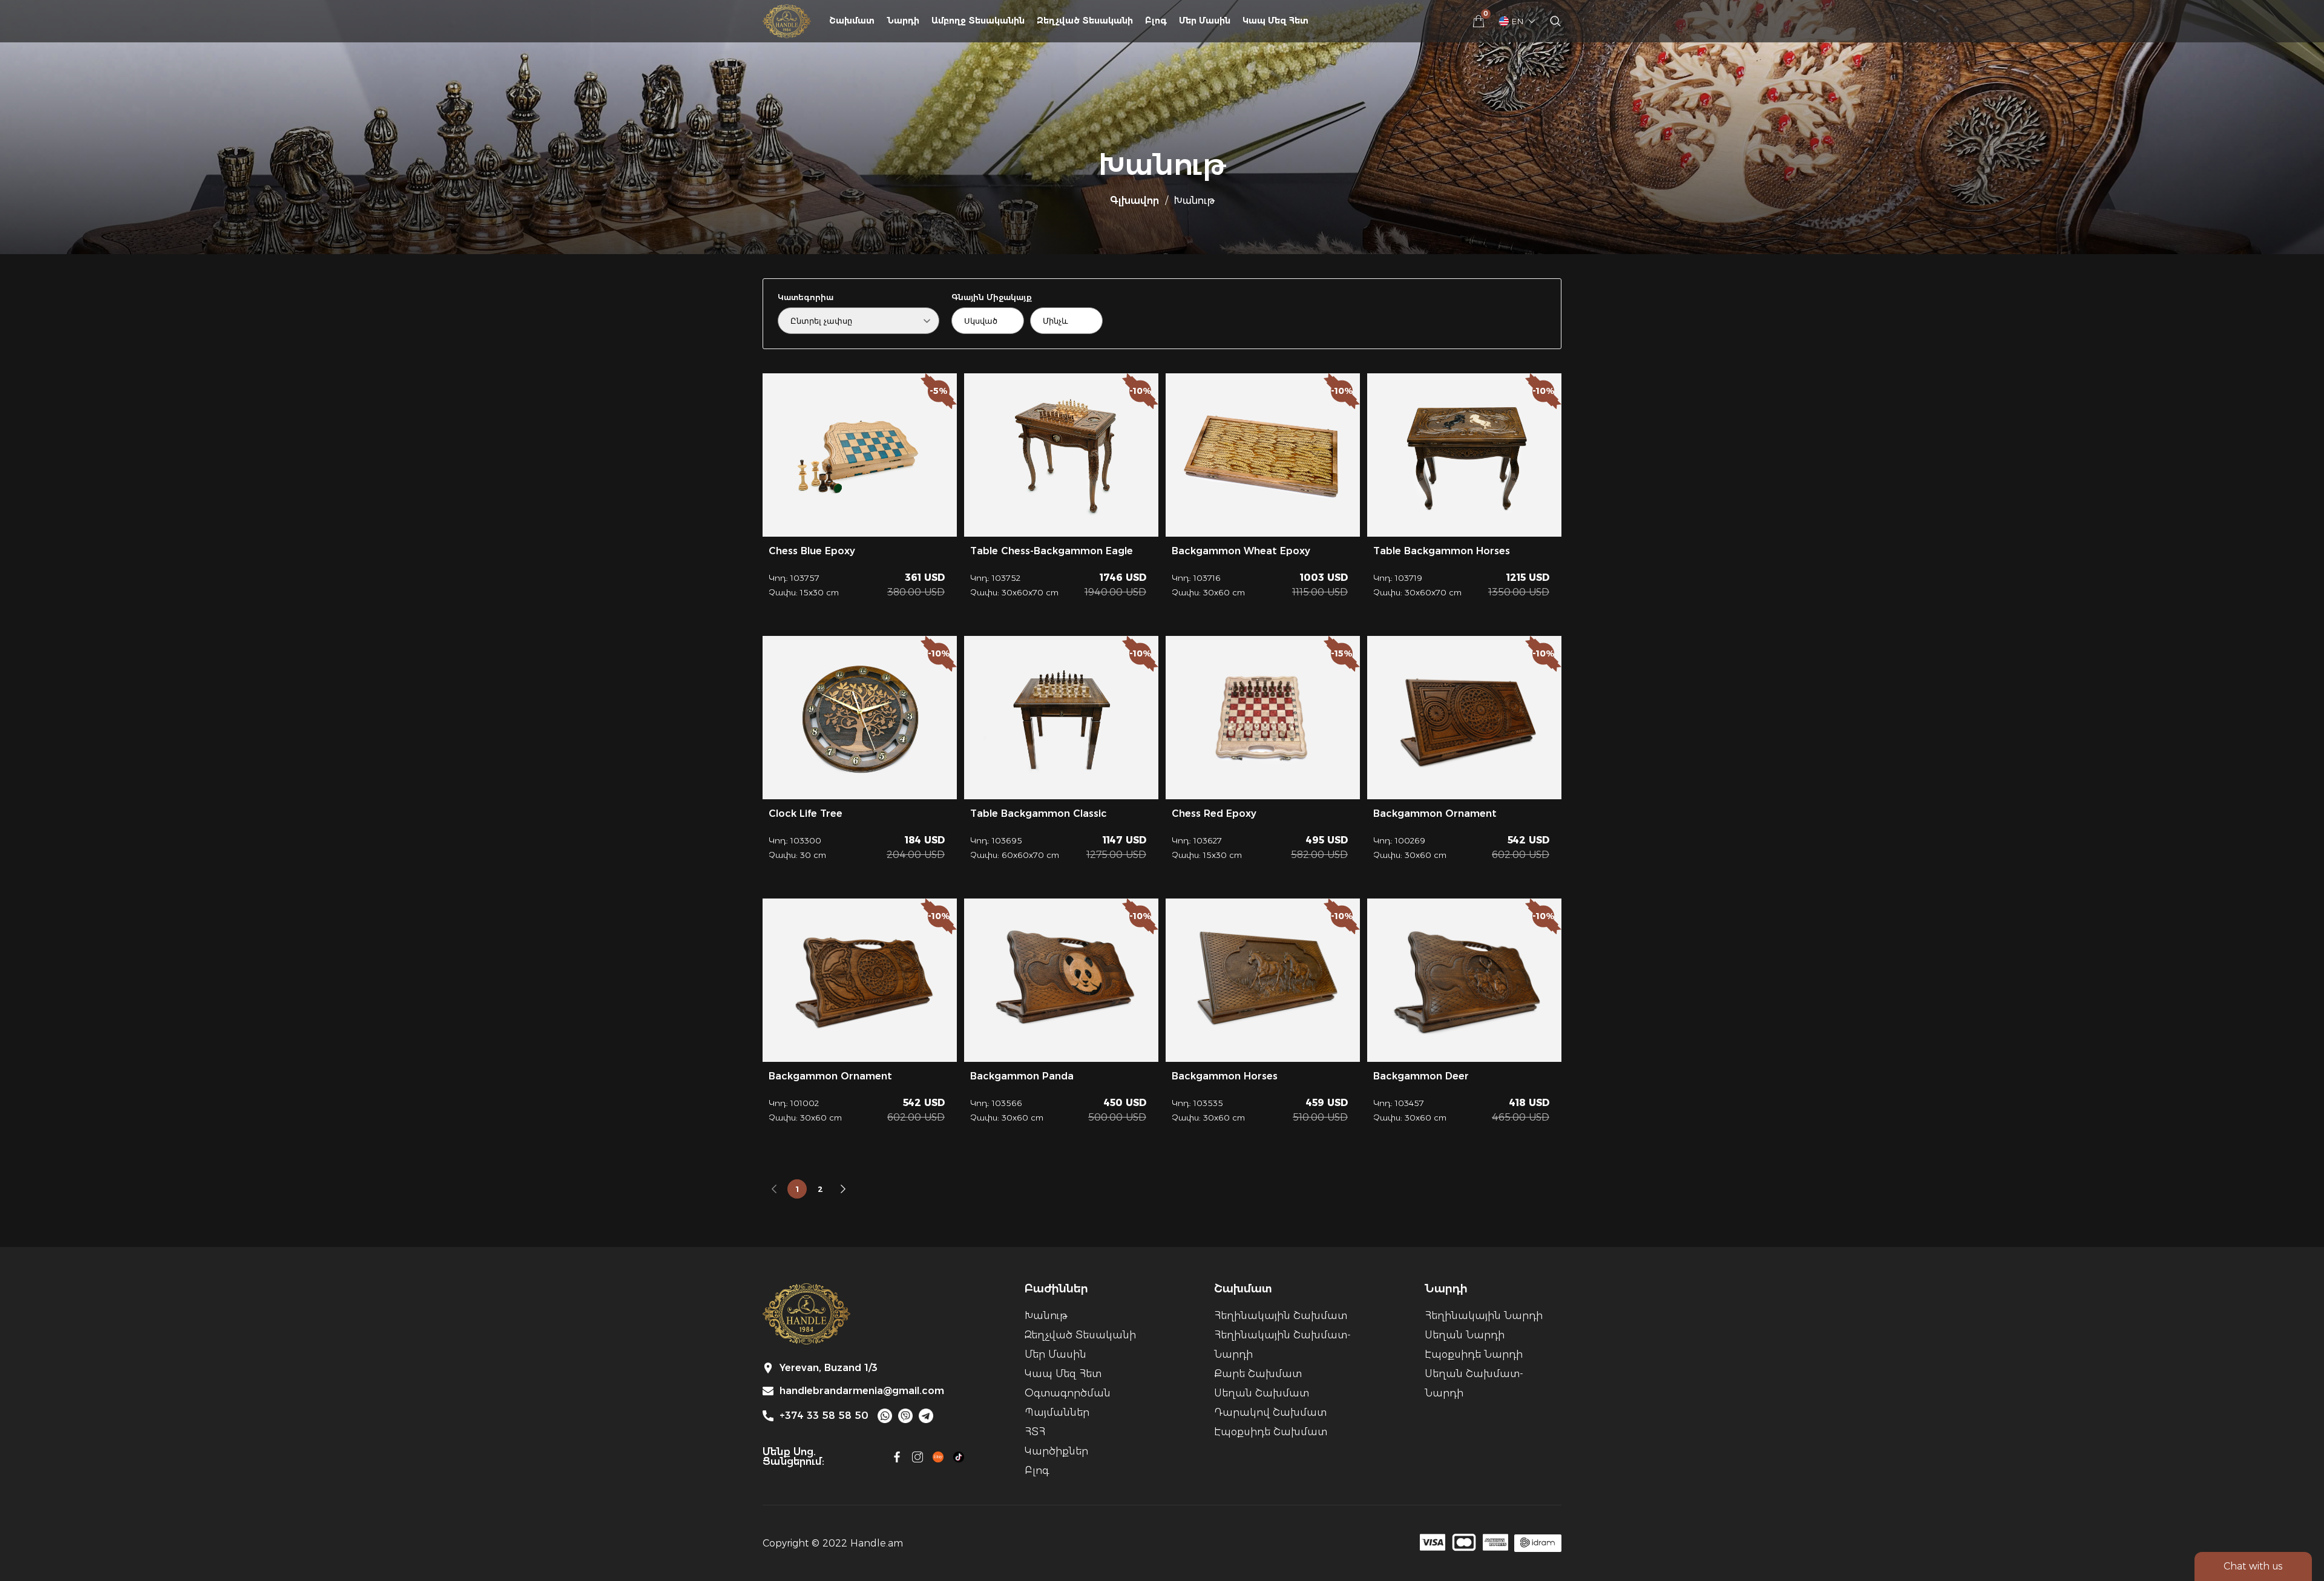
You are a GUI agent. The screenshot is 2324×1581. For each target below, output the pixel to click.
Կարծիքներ (1056, 1451)
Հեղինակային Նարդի (1484, 1316)
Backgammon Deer (1421, 1076)
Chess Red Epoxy (1214, 813)
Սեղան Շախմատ (1262, 1393)
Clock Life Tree (806, 813)
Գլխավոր (1134, 201)
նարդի (903, 21)
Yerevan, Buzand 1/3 (829, 1368)
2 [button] (820, 1189)
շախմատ (852, 21)
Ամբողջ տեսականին (978, 21)
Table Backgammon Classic (1039, 813)
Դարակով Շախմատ (1270, 1412)
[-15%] (1263, 717)
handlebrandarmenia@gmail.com (862, 1391)
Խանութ (1046, 1316)
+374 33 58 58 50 (824, 1416)
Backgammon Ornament (1435, 813)
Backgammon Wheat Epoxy (1241, 551)
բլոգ (1156, 21)
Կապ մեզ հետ (1275, 21)
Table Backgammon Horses (1442, 551)
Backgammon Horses (1225, 1076)
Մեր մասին (1205, 21)
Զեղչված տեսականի (1080, 1335)
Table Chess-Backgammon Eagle (1052, 551)
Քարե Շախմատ (1258, 1374)
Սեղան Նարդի (1465, 1335)
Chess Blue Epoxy (812, 551)
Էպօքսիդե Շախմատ (1271, 1432)
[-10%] (1464, 718)
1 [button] (797, 1189)
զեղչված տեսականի (1085, 21)
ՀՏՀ (1035, 1432)
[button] (774, 1189)
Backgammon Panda (1022, 1076)
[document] (1162, 790)
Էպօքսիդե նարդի (1474, 1354)
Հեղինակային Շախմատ (1281, 1316)
